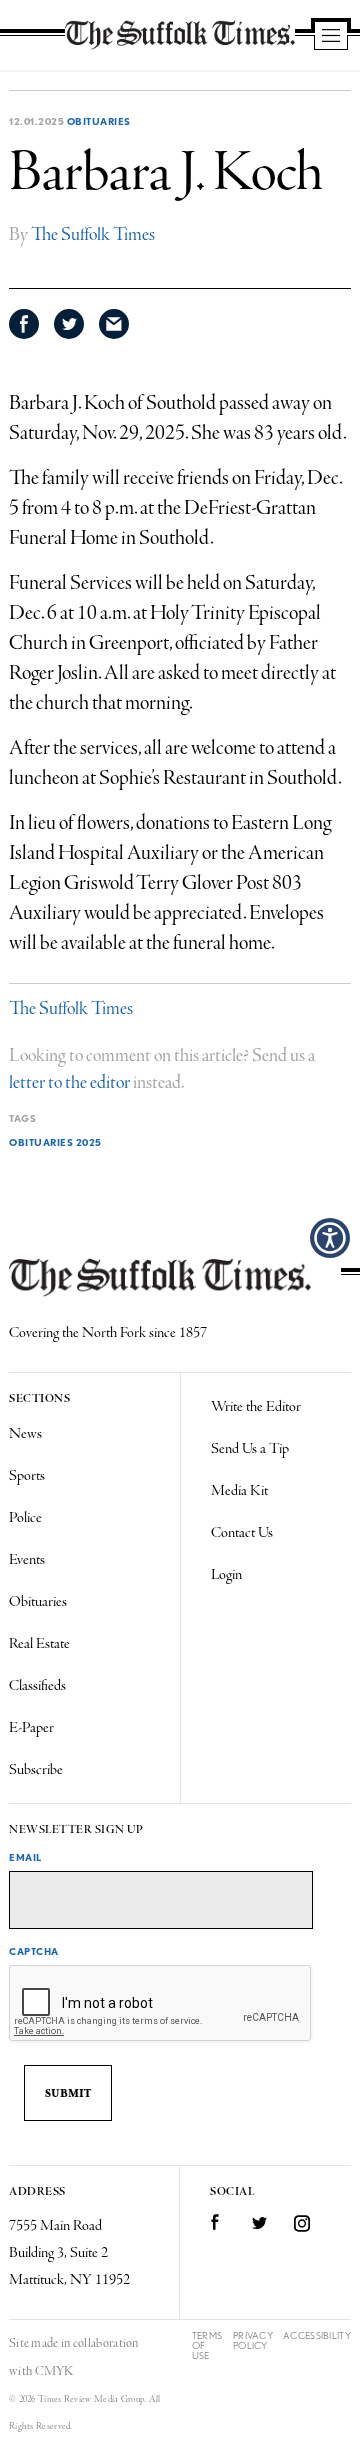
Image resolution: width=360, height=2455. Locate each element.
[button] (330, 1238)
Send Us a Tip (250, 1449)
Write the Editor (256, 1407)
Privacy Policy (253, 2340)
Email (25, 1857)
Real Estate (39, 1644)
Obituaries (99, 121)
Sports (27, 1476)
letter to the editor (69, 1083)
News (25, 1434)
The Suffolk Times (93, 235)
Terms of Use (207, 2345)
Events (27, 1560)
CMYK (54, 2371)
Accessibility (317, 2335)
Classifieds (37, 1686)
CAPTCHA (34, 1951)
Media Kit (239, 1491)
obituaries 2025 (55, 1142)
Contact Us (242, 1533)
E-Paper (31, 1728)
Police (25, 1518)
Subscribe (36, 1770)
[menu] (331, 37)
